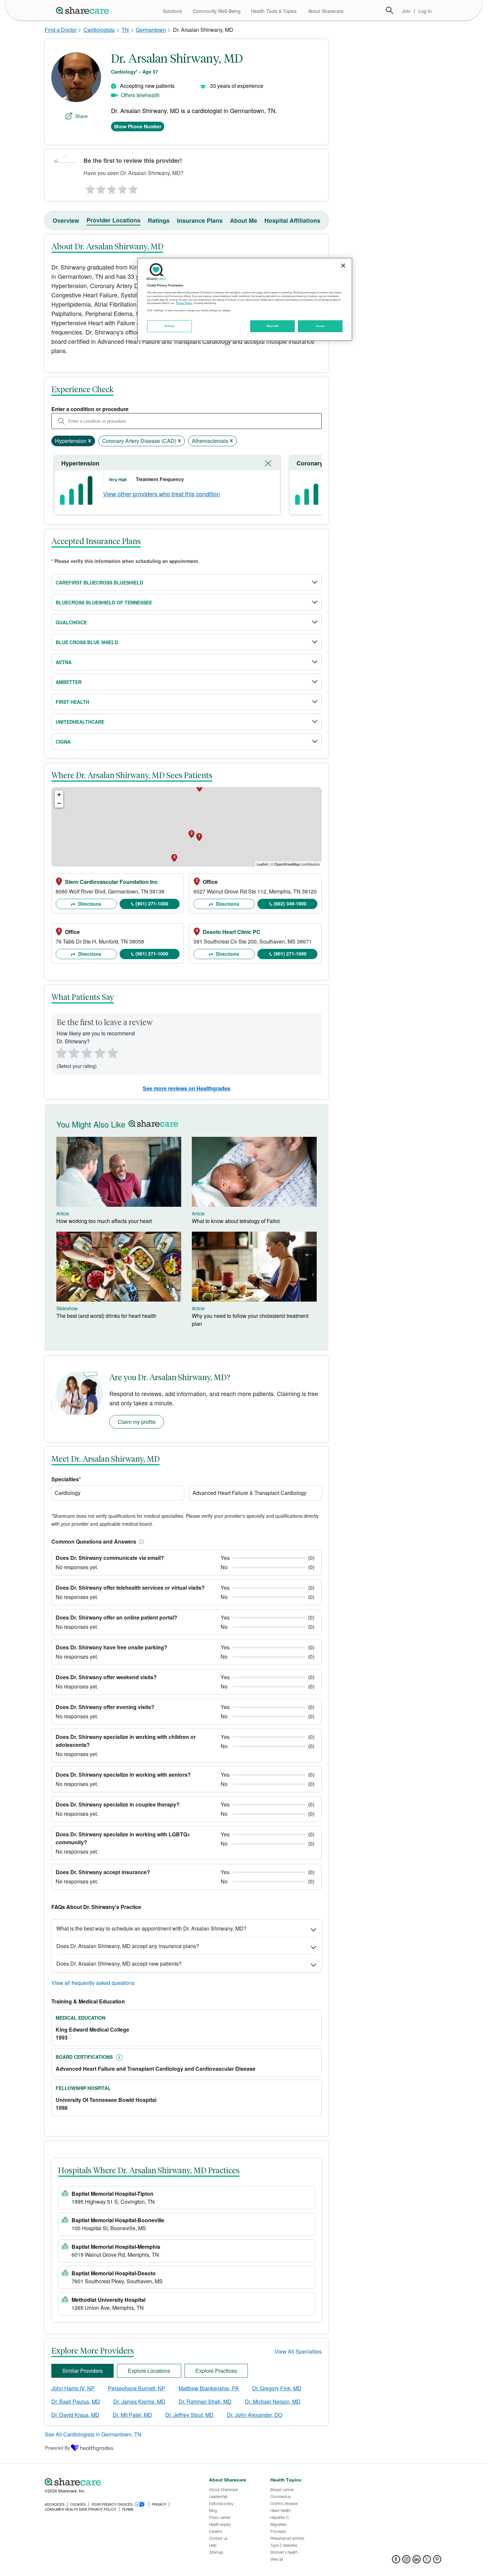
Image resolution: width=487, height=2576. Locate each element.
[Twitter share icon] (427, 2561)
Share (81, 116)
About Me (243, 220)
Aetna (64, 662)
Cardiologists (99, 30)
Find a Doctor (61, 30)
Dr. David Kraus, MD (75, 2415)
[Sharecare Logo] (84, 10)
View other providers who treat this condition (162, 494)
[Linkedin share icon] (417, 2561)
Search (390, 10)
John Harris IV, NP (73, 2388)
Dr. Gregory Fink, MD (277, 2388)
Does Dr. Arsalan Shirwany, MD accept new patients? (119, 1963)
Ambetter (69, 682)
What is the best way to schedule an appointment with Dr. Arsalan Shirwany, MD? (151, 1928)
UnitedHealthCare (80, 722)
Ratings (159, 220)
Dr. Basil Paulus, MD (76, 2401)
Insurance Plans (200, 220)
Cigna (63, 742)
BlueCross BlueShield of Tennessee (104, 602)
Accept (320, 326)
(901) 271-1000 (152, 903)
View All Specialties (298, 2351)
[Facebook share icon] (396, 2561)
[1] (89, 188)
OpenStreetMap (287, 864)
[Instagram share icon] (406, 2561)
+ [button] (59, 795)
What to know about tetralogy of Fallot (236, 1221)
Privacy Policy (184, 303)
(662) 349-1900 (290, 903)
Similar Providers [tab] (82, 2371)
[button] (140, 1541)
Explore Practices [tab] (216, 2371)
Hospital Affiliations (292, 220)
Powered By (57, 2448)
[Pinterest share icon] (437, 2561)
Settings (170, 326)
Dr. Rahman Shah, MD (205, 2401)
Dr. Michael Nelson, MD (273, 2401)
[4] (123, 188)
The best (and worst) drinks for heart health (106, 1316)
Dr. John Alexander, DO (255, 2415)
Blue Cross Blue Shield (87, 642)
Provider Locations (113, 220)
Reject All (273, 326)
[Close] (343, 266)
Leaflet (262, 864)
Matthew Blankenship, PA (209, 2388)
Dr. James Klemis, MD (139, 2401)
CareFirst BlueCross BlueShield (99, 583)
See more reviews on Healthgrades (187, 1088)
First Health (72, 702)
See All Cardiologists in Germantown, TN (93, 2434)
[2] (100, 188)
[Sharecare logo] (118, 2482)
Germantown (151, 30)
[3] (111, 188)
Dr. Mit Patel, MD (132, 2415)
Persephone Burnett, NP (137, 2388)
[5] (134, 188)
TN (125, 30)
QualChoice (71, 622)
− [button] (59, 803)
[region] (245, 299)
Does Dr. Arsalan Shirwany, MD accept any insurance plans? (128, 1946)
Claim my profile (137, 1422)
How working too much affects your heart (104, 1221)
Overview (66, 220)
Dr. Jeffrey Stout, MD (189, 2415)
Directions (89, 904)
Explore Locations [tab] (149, 2371)
